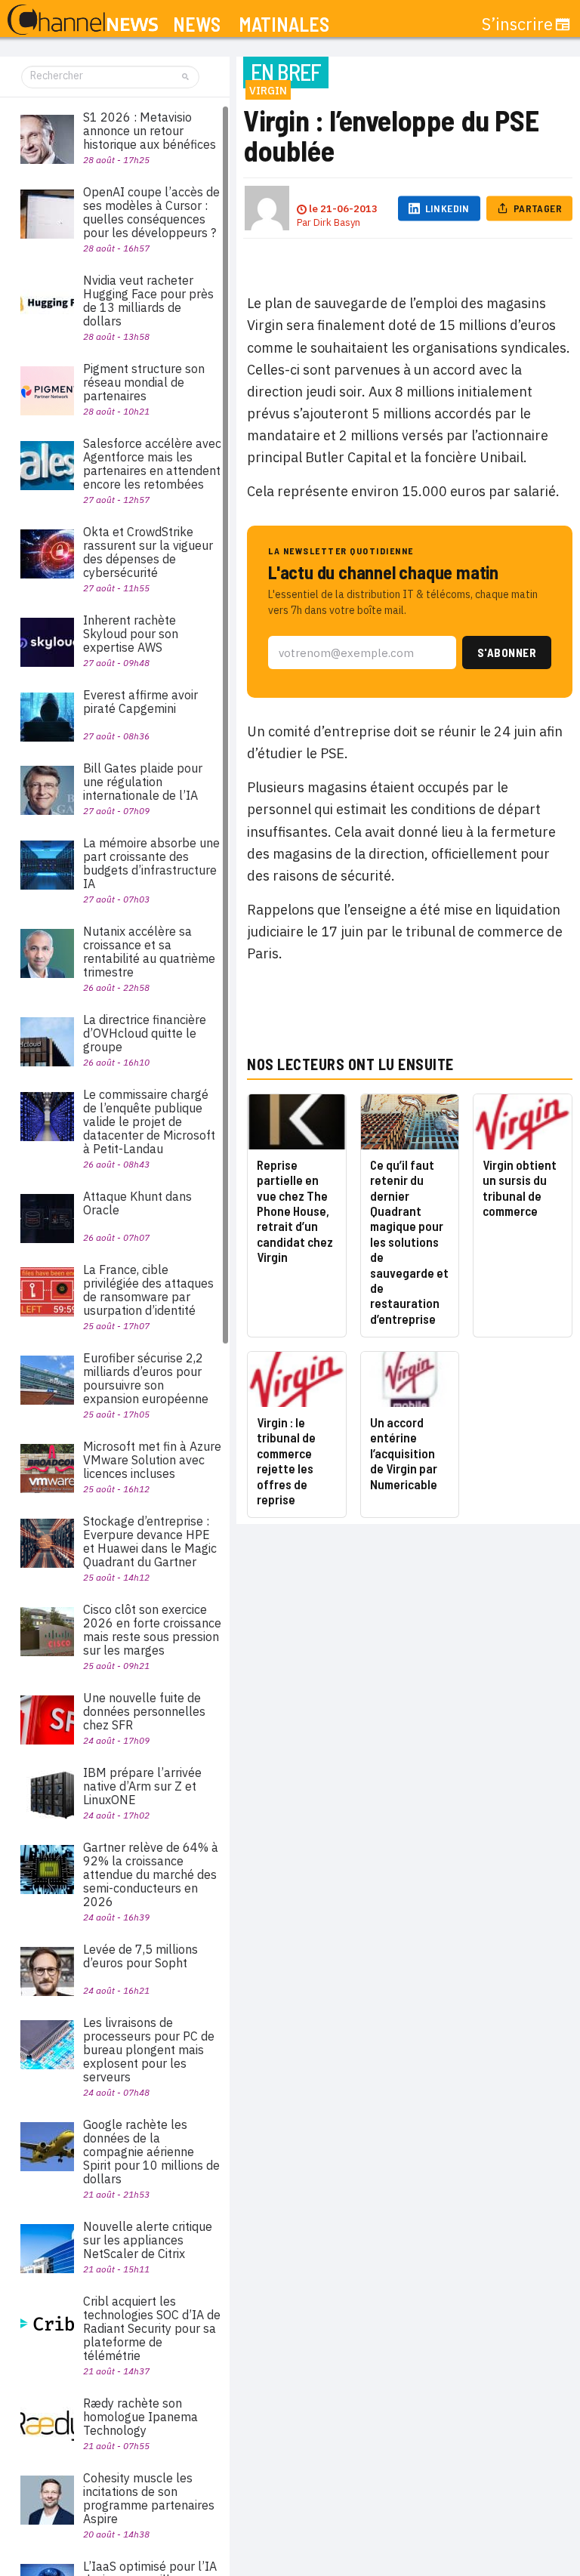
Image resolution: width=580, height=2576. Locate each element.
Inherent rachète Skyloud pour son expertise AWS (131, 634)
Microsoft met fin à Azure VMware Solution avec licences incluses (152, 1460)
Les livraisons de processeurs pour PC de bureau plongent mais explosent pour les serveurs (149, 2050)
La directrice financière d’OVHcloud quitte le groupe (145, 1033)
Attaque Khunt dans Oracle (137, 1203)
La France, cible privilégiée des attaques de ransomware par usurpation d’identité (148, 1290)
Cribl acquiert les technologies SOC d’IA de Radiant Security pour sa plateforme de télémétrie (152, 2328)
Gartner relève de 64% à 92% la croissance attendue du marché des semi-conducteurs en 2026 (151, 1874)
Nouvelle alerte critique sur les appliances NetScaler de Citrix (148, 2240)
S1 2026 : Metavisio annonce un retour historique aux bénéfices (150, 131)
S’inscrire (517, 24)
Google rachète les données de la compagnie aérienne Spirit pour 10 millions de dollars (151, 2152)
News (197, 25)
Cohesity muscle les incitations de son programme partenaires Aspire (149, 2498)
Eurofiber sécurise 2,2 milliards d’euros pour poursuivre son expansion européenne (146, 1378)
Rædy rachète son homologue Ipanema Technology (140, 2417)
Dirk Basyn (337, 222)
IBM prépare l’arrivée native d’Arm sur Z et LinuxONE (142, 1786)
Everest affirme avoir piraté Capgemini (140, 702)
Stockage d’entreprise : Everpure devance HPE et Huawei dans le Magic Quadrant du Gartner (150, 1541)
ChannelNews (83, 20)
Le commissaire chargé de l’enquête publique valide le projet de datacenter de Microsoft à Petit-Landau (149, 1121)
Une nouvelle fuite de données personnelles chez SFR (144, 1711)
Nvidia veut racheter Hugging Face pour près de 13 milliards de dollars (148, 301)
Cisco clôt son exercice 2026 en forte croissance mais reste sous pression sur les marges (152, 1630)
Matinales (284, 25)
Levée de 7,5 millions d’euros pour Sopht (140, 1956)
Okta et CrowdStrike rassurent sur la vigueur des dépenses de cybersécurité (148, 552)
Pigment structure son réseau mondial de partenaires (144, 382)
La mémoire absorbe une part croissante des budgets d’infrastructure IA (151, 863)
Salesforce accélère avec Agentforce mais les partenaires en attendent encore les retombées (152, 464)
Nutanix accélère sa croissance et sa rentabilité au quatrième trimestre (149, 952)
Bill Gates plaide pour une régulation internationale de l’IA (143, 782)
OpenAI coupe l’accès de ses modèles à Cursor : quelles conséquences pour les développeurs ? (151, 212)
